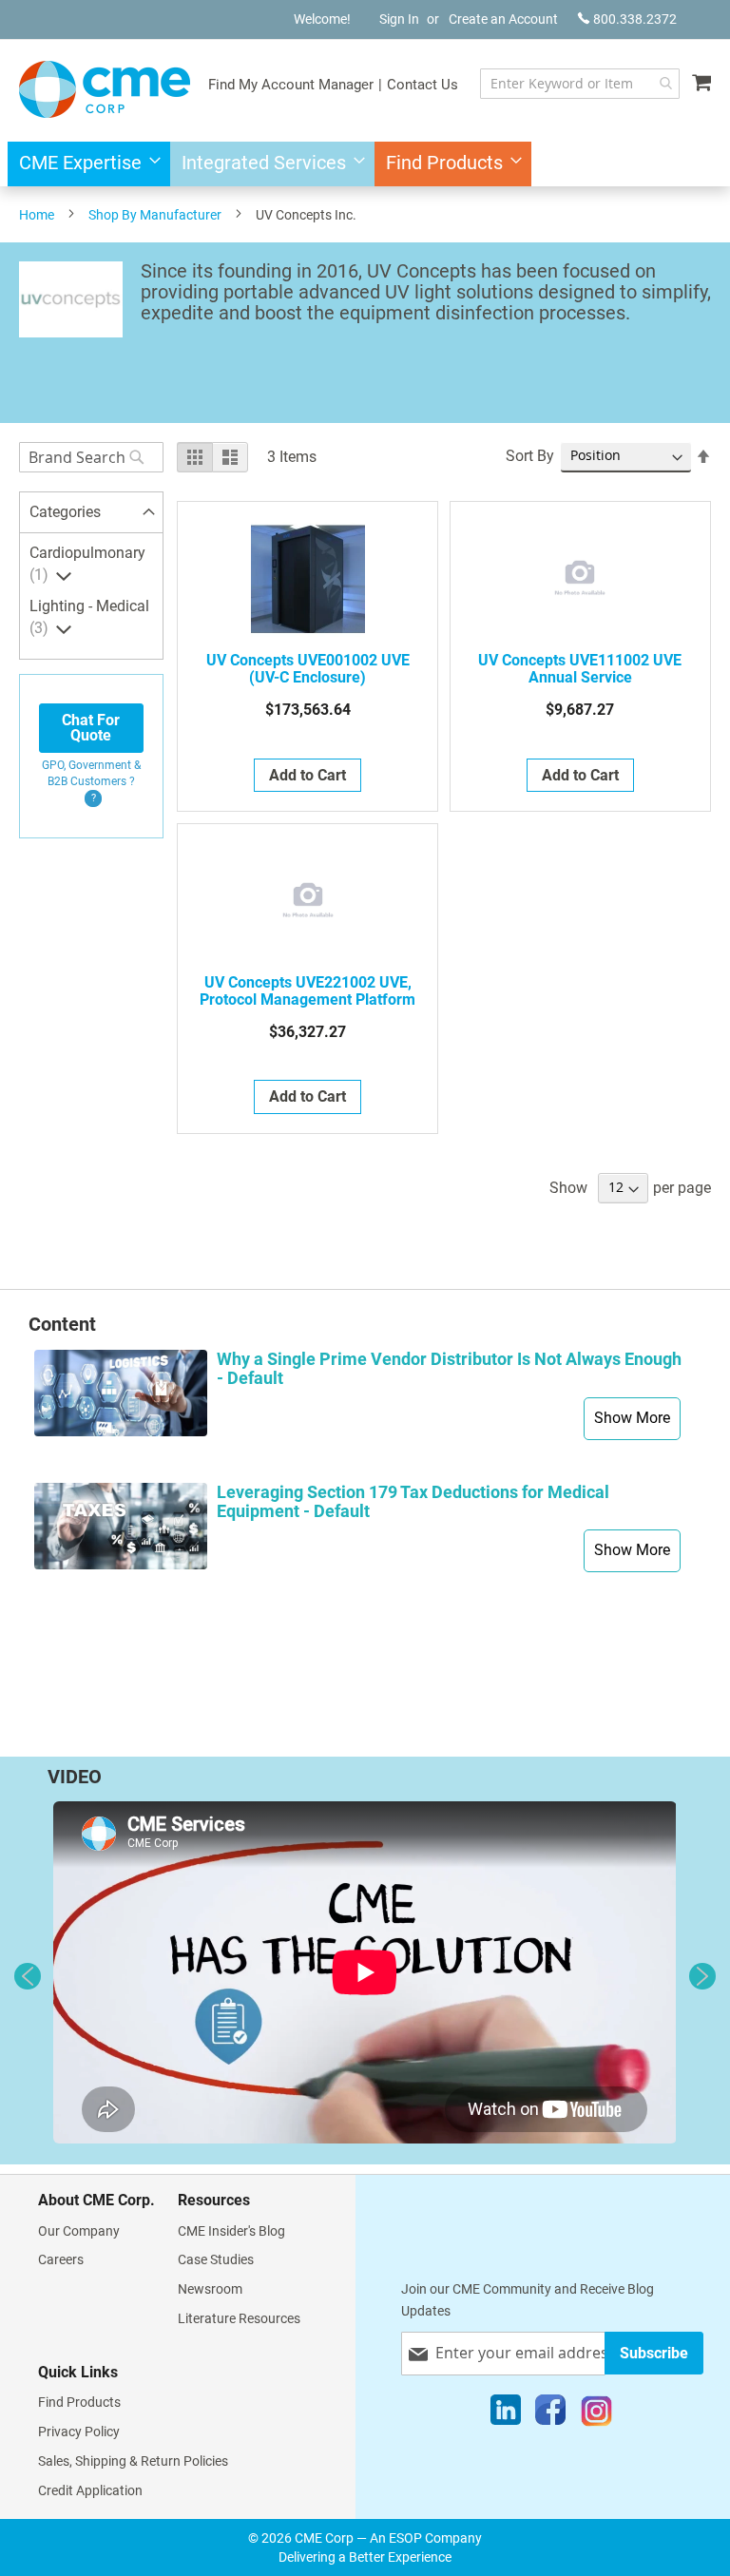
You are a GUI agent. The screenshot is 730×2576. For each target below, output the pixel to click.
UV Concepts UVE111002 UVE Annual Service (580, 669)
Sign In (399, 19)
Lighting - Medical (89, 617)
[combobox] (580, 84)
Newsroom (210, 2289)
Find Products (79, 2402)
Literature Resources (239, 2318)
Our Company (79, 2231)
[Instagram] (596, 2414)
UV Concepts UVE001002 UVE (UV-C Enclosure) (308, 669)
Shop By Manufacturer (155, 215)
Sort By (530, 456)
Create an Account (503, 19)
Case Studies (216, 2259)
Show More (632, 1418)
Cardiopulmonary (87, 564)
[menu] (365, 164)
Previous (28, 1976)
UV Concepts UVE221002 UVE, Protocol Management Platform (307, 991)
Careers (61, 2259)
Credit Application (90, 2490)
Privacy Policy (79, 2432)
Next (702, 1976)
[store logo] (105, 89)
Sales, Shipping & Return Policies (133, 2461)
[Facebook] (550, 2414)
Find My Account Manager (291, 85)
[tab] (91, 513)
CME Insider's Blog (231, 2231)
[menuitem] (84, 164)
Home (37, 215)
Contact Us (423, 85)
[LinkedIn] (506, 2414)
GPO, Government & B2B (91, 773)
